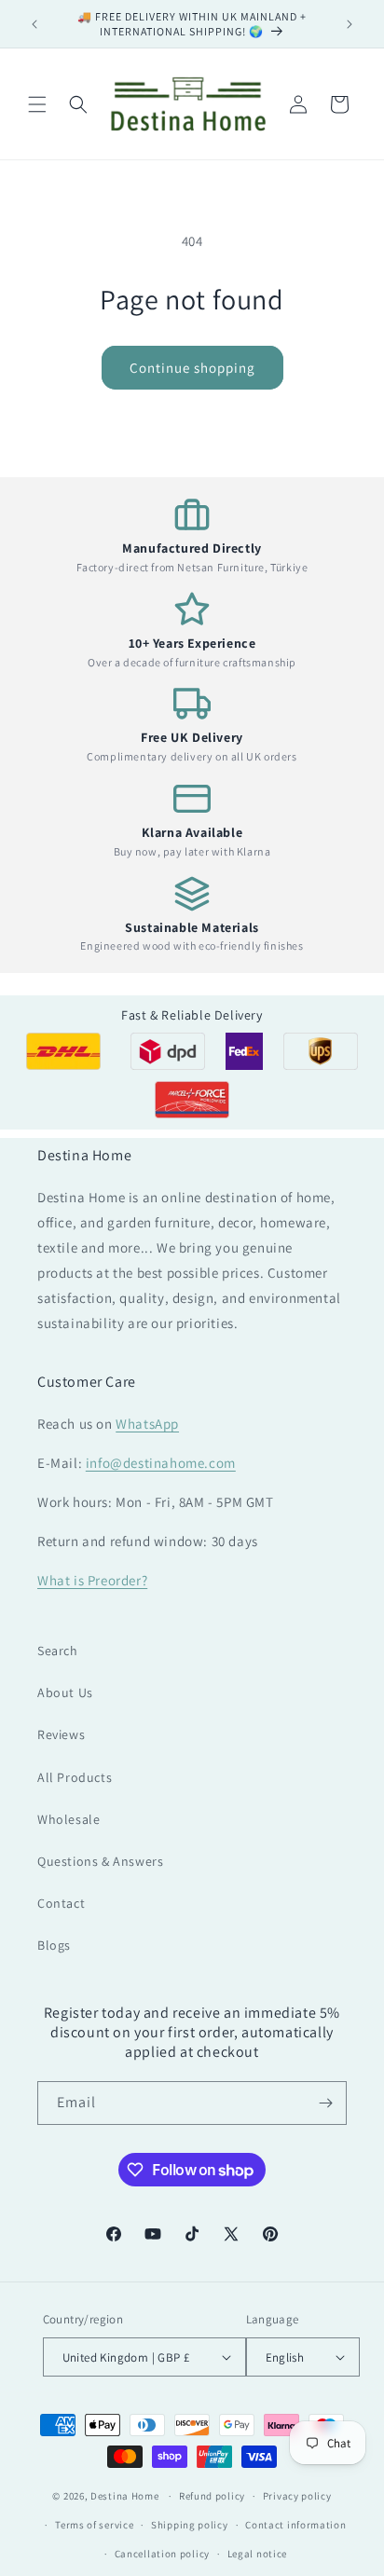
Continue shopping (192, 368)
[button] (37, 104)
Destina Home (124, 2496)
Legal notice (257, 2554)
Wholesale (69, 1819)
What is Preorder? (92, 1580)
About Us (65, 1692)
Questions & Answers (100, 1861)
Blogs (54, 1945)
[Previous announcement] (34, 24)
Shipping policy (190, 2525)
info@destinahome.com (161, 1463)
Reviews (61, 1734)
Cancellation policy (162, 2554)
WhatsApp (147, 1424)
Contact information (295, 2525)
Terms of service (94, 2525)
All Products (75, 1777)
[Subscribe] (325, 2103)
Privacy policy (297, 2496)
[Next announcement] (350, 24)
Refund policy (212, 2496)
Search (58, 1651)
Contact (61, 1903)
